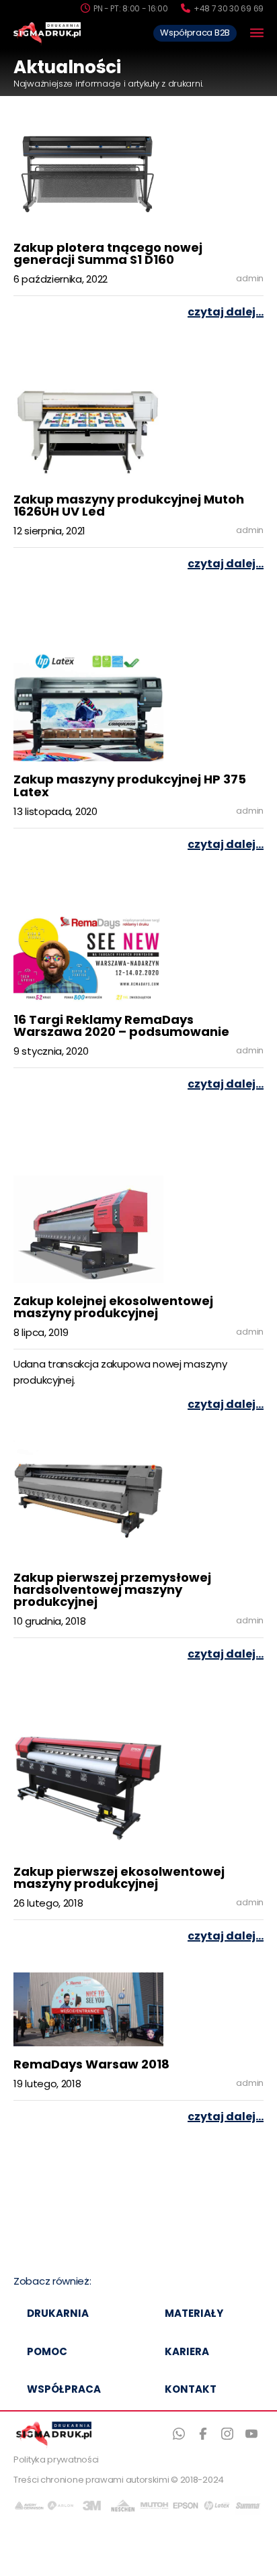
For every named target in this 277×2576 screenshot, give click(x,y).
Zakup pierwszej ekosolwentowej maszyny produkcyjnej (119, 1879)
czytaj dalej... (226, 313)
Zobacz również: (52, 2282)
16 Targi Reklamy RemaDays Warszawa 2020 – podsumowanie (121, 1027)
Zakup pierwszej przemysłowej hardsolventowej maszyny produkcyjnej (112, 1591)
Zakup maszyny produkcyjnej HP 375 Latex (130, 786)
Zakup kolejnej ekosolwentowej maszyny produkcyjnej (113, 1308)
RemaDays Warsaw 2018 (91, 2065)
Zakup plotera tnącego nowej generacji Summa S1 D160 (108, 255)
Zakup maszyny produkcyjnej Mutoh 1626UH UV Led (129, 507)
